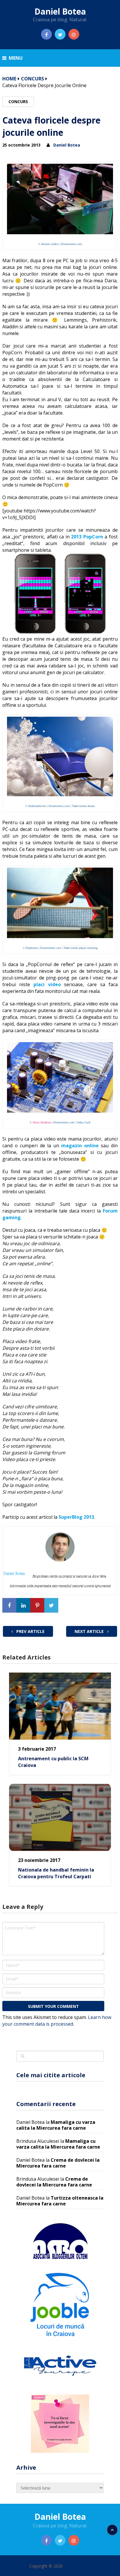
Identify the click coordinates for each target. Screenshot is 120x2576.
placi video (47, 984)
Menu (16, 58)
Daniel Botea (60, 11)
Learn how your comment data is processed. (57, 2021)
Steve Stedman (42, 1123)
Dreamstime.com (72, 244)
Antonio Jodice (50, 244)
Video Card (84, 1123)
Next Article (90, 1631)
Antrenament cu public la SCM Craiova (53, 1762)
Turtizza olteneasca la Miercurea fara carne (60, 2201)
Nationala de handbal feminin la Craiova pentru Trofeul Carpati (56, 1873)
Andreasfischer (37, 806)
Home (9, 79)
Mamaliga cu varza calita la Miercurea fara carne (56, 2125)
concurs (32, 79)
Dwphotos (32, 948)
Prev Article (30, 1631)
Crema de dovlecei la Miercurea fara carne (58, 2163)
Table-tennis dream (83, 806)
